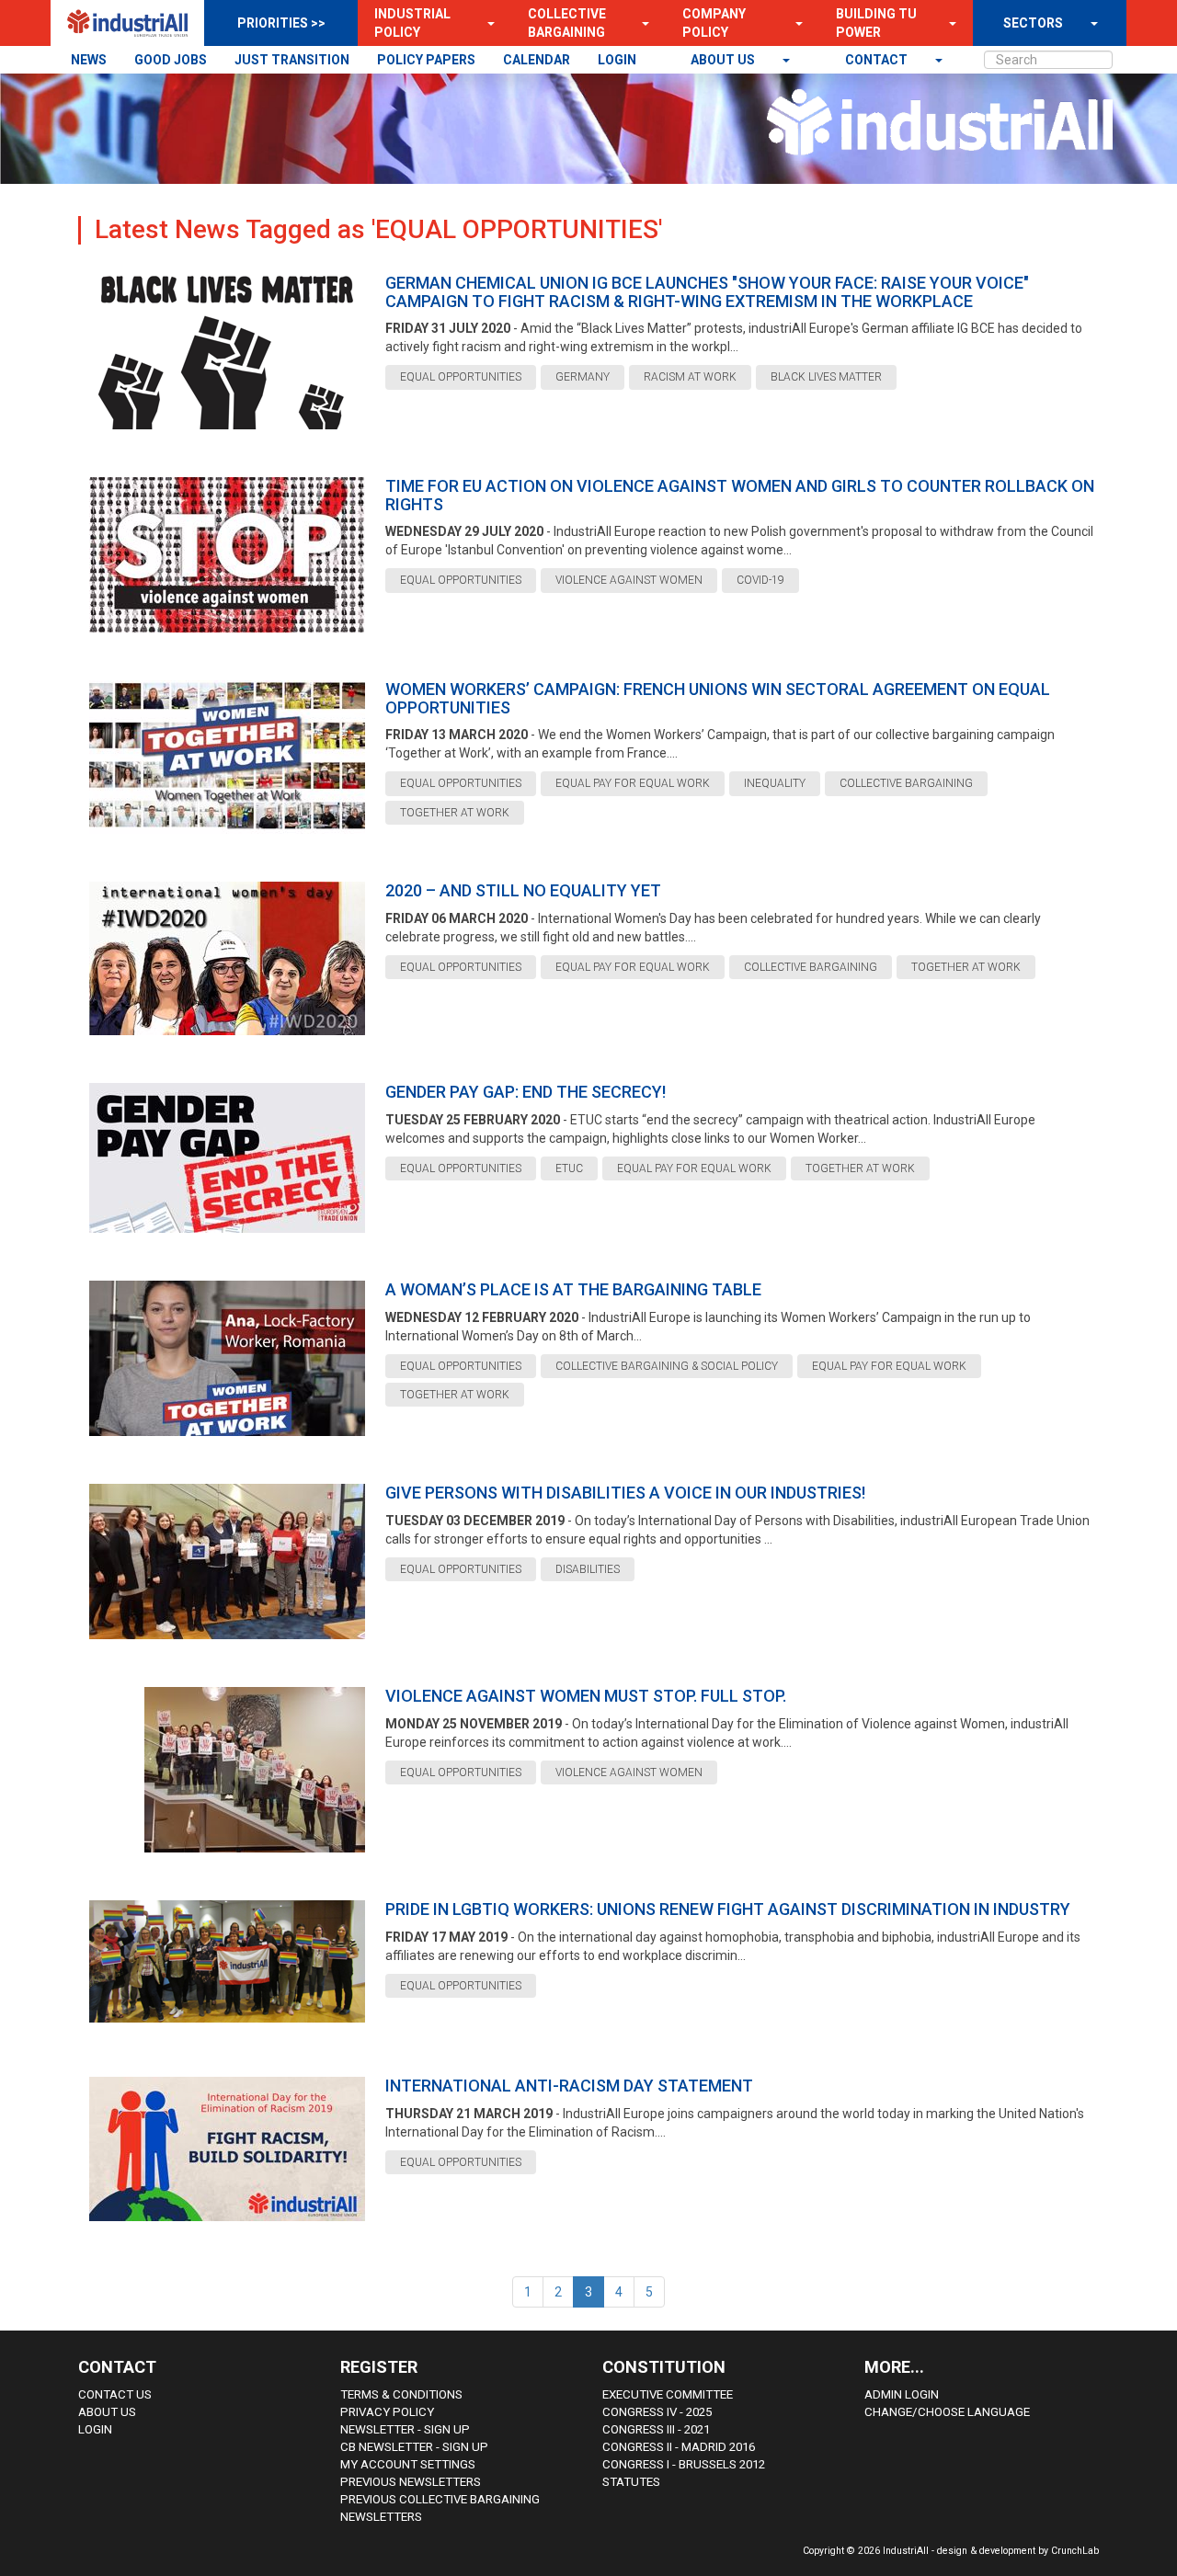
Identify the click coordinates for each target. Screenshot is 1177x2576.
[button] (486, 23)
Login (95, 2429)
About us (724, 60)
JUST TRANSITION (292, 60)
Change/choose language (947, 2412)
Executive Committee (668, 2394)
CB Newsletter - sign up (414, 2447)
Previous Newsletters (411, 2482)
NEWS (89, 60)
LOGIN (617, 60)
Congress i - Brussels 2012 (684, 2464)
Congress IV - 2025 (657, 2412)
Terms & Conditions (401, 2394)
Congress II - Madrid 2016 (679, 2447)
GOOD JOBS (171, 60)
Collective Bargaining (567, 23)
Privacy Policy (387, 2412)
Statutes (631, 2482)
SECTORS (1033, 23)
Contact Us (115, 2394)
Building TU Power (876, 23)
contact (878, 60)
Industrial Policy (412, 23)
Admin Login (902, 2394)
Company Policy (714, 23)
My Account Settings (408, 2464)
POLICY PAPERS (426, 60)
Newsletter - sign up (405, 2429)
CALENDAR (537, 60)
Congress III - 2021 (656, 2429)
